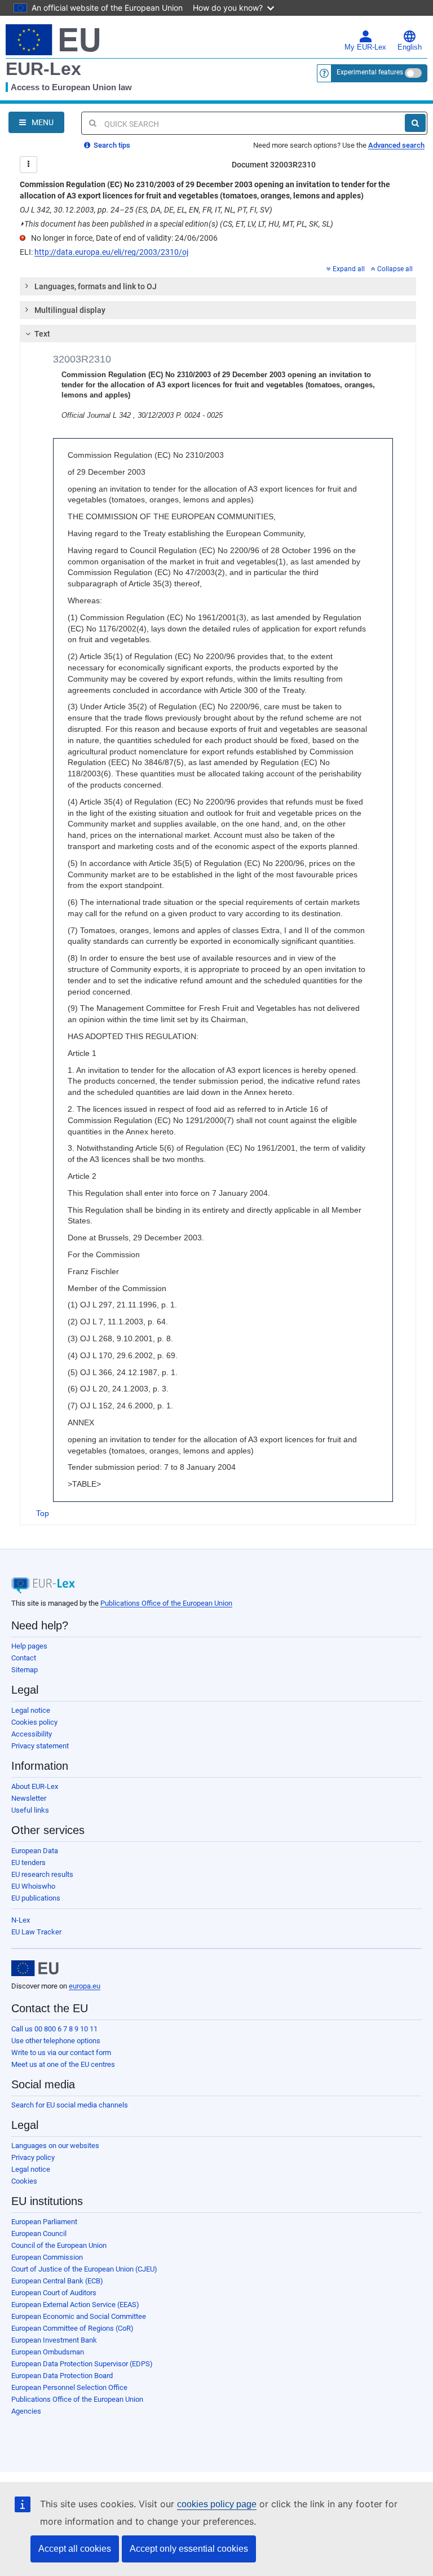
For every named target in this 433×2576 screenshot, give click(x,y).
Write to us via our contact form (61, 2053)
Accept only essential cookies (189, 2549)
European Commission (47, 2257)
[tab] (218, 286)
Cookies (24, 2181)
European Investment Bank (54, 2340)
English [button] (410, 47)
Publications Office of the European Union (166, 1603)
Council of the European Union (59, 2245)
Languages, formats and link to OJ (96, 286)
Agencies (26, 2411)
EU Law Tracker (36, 1932)
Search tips (111, 145)
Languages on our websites (55, 2146)
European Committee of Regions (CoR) (72, 2328)
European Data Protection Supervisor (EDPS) (82, 2364)
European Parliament (44, 2222)
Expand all (349, 269)
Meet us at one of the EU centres (63, 2064)
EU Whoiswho (33, 1886)
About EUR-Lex (35, 1786)
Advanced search (396, 145)
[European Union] (35, 1968)
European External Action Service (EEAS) (75, 2305)
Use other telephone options (56, 2041)
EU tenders (28, 1863)
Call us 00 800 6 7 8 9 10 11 (54, 2029)
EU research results (42, 1874)
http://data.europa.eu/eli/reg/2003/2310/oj (111, 252)
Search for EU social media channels (70, 2105)
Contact (24, 1658)
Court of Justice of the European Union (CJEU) (84, 2269)
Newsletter (29, 1798)
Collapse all (395, 269)
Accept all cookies (75, 2549)
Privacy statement (40, 1746)
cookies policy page (217, 2504)
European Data (35, 1851)
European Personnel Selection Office (69, 2387)
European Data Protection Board (62, 2376)
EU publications (36, 1898)
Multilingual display (70, 310)
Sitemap (25, 1670)
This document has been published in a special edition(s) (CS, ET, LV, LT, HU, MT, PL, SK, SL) (176, 224)
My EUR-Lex (365, 47)
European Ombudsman (48, 2352)
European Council (39, 2233)
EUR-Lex (43, 69)
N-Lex (21, 1920)
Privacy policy (33, 2157)
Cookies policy (34, 1722)
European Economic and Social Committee (79, 2316)
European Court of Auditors (54, 2293)
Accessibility (32, 1734)
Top (43, 1513)
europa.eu (85, 1986)
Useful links (30, 1810)
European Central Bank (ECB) (57, 2281)
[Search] (415, 123)
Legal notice (31, 1710)
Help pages (29, 1646)
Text (42, 334)
